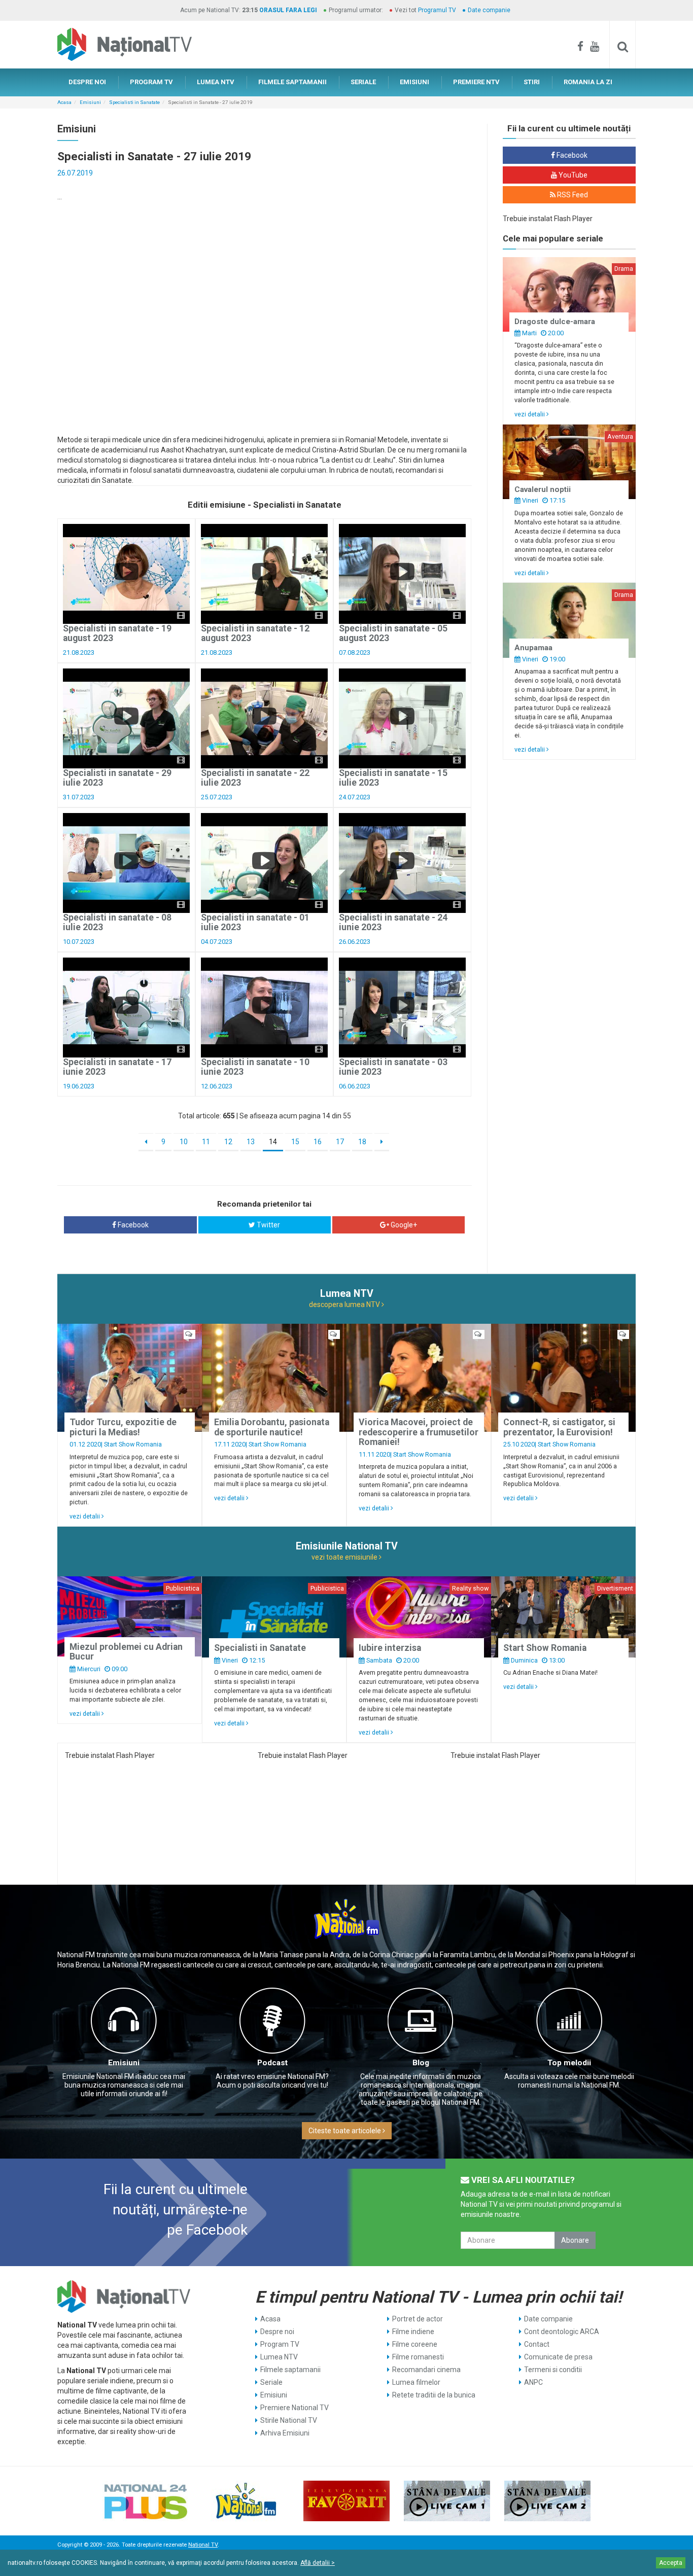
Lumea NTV (279, 2357)
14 (273, 1142)
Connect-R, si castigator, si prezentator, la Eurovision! (559, 1427)
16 (318, 1142)
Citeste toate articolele (345, 2131)
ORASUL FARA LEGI (288, 10)
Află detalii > (318, 2563)
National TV (203, 2545)
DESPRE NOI (87, 82)
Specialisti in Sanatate (134, 102)
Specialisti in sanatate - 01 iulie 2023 (255, 922)
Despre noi (277, 2332)
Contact (537, 2344)
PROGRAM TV (151, 82)
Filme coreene (415, 2344)
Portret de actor (418, 2319)
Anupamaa (533, 648)
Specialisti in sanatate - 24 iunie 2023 (393, 922)
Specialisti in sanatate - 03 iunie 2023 (393, 1067)
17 (340, 1142)
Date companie (489, 10)
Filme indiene (413, 2332)
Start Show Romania (133, 1444)
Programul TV (437, 10)
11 (206, 1142)
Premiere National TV (294, 2408)
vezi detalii (530, 414)
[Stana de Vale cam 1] (447, 2501)
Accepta (671, 2563)
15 (295, 1142)
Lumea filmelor (416, 2382)
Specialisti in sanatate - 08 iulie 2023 (117, 922)
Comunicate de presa (558, 2357)
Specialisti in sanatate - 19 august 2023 (117, 633)
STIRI (532, 82)
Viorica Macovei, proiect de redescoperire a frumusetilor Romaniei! (419, 1432)
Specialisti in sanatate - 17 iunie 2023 (117, 1067)
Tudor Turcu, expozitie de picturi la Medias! (123, 1427)
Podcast (272, 2063)
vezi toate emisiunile (345, 1557)
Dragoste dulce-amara (555, 322)
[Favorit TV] (346, 2501)
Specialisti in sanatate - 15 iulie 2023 (393, 778)
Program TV (280, 2344)
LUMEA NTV (216, 82)
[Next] (382, 1142)
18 (362, 1142)
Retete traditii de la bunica (434, 2395)
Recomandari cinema (426, 2370)
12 (228, 1142)
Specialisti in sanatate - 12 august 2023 (255, 633)
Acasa (64, 102)
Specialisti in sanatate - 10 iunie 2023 (255, 1067)
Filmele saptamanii (290, 2370)
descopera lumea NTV (345, 1304)
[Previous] (146, 1142)
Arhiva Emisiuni (285, 2433)
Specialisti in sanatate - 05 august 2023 (393, 633)
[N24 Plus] (146, 2501)
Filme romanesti (418, 2357)
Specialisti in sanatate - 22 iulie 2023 (255, 778)
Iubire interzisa (390, 1648)
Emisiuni (90, 102)
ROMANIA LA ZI (588, 82)
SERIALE (363, 82)
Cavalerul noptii (543, 489)
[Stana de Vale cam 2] (547, 2501)
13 (251, 1142)
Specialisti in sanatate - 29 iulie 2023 (117, 778)
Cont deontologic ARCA (562, 2332)
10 (184, 1142)
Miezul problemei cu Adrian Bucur (126, 1652)
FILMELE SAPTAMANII (292, 82)
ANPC (533, 2382)
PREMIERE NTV (476, 82)
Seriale (271, 2382)
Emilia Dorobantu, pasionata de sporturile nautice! (272, 1427)
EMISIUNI (414, 82)
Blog (421, 2063)
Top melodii (569, 2063)
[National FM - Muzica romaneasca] (246, 2501)
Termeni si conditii (553, 2370)
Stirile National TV (289, 2420)
